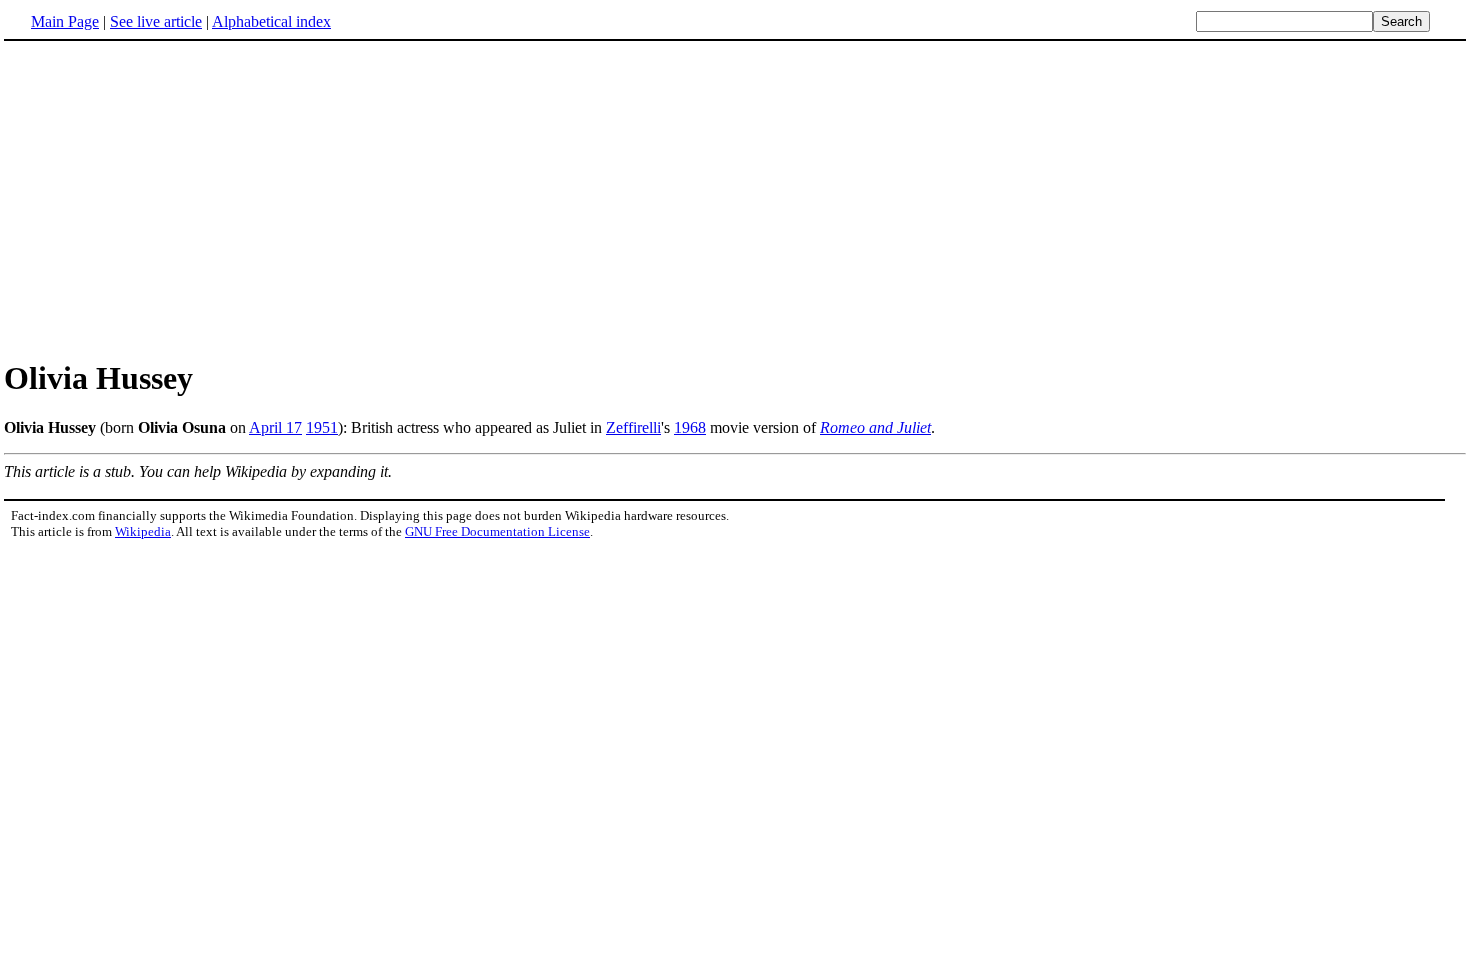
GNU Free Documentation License (497, 531)
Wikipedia (143, 531)
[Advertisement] (172, 199)
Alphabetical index (271, 21)
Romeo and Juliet (875, 427)
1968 (690, 427)
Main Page (65, 21)
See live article (156, 21)
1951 (322, 427)
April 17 (275, 427)
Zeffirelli (633, 427)
